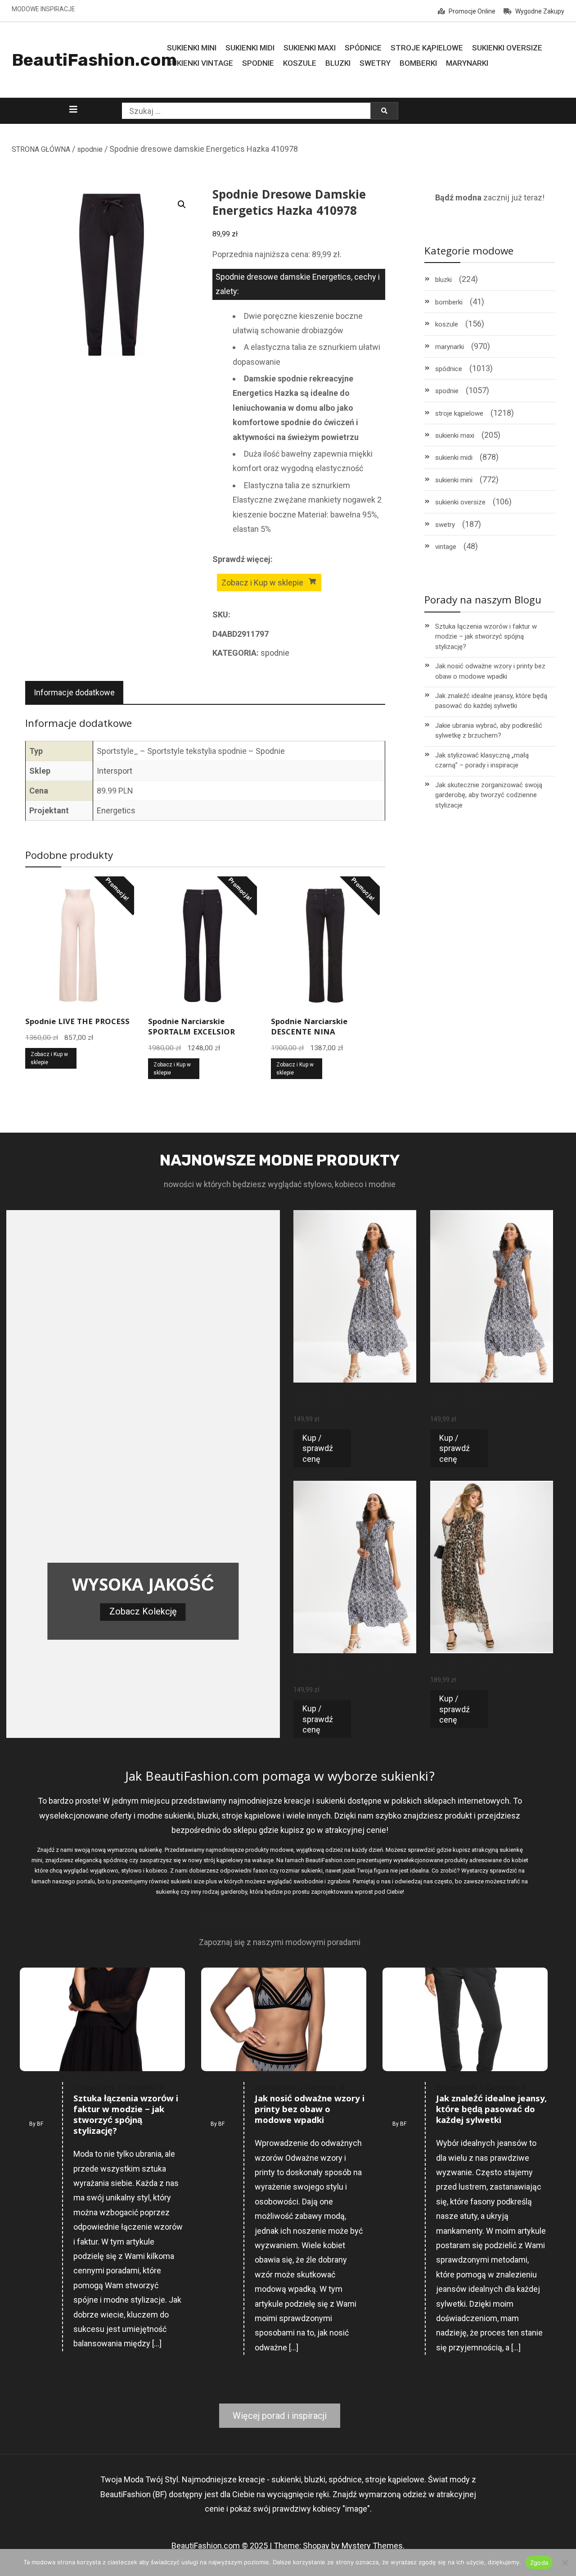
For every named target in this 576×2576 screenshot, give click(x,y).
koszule (447, 324)
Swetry (375, 63)
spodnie (90, 149)
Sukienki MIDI (250, 48)
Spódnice (363, 48)
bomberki (449, 302)
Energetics (116, 810)
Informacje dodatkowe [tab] (74, 692)
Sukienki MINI (192, 48)
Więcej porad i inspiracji (280, 2416)
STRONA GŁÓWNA (41, 149)
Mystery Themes (372, 2546)
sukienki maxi (455, 435)
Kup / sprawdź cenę (318, 1448)
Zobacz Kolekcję (143, 1611)
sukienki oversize (460, 502)
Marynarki (467, 63)
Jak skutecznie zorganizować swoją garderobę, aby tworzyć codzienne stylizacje (489, 795)
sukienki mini (454, 480)
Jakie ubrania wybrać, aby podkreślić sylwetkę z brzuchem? (489, 731)
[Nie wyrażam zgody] (565, 2562)
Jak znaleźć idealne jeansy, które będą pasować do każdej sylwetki (491, 701)
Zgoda (539, 2562)
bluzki (443, 280)
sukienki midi (454, 458)
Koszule (300, 63)
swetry (445, 525)
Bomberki (418, 63)
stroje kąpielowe (459, 413)
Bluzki (338, 63)
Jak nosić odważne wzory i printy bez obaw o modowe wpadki (490, 671)
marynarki (450, 347)
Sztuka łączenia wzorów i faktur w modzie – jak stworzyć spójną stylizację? (486, 637)
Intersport (115, 771)
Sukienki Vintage (200, 63)
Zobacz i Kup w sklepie (262, 583)
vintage (446, 547)
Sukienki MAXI (310, 48)
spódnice (449, 369)
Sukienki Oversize (507, 48)
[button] (182, 204)
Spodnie (258, 63)
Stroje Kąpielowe (427, 48)
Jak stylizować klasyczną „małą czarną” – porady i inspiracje (482, 760)
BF (40, 2124)
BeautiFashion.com (94, 60)
